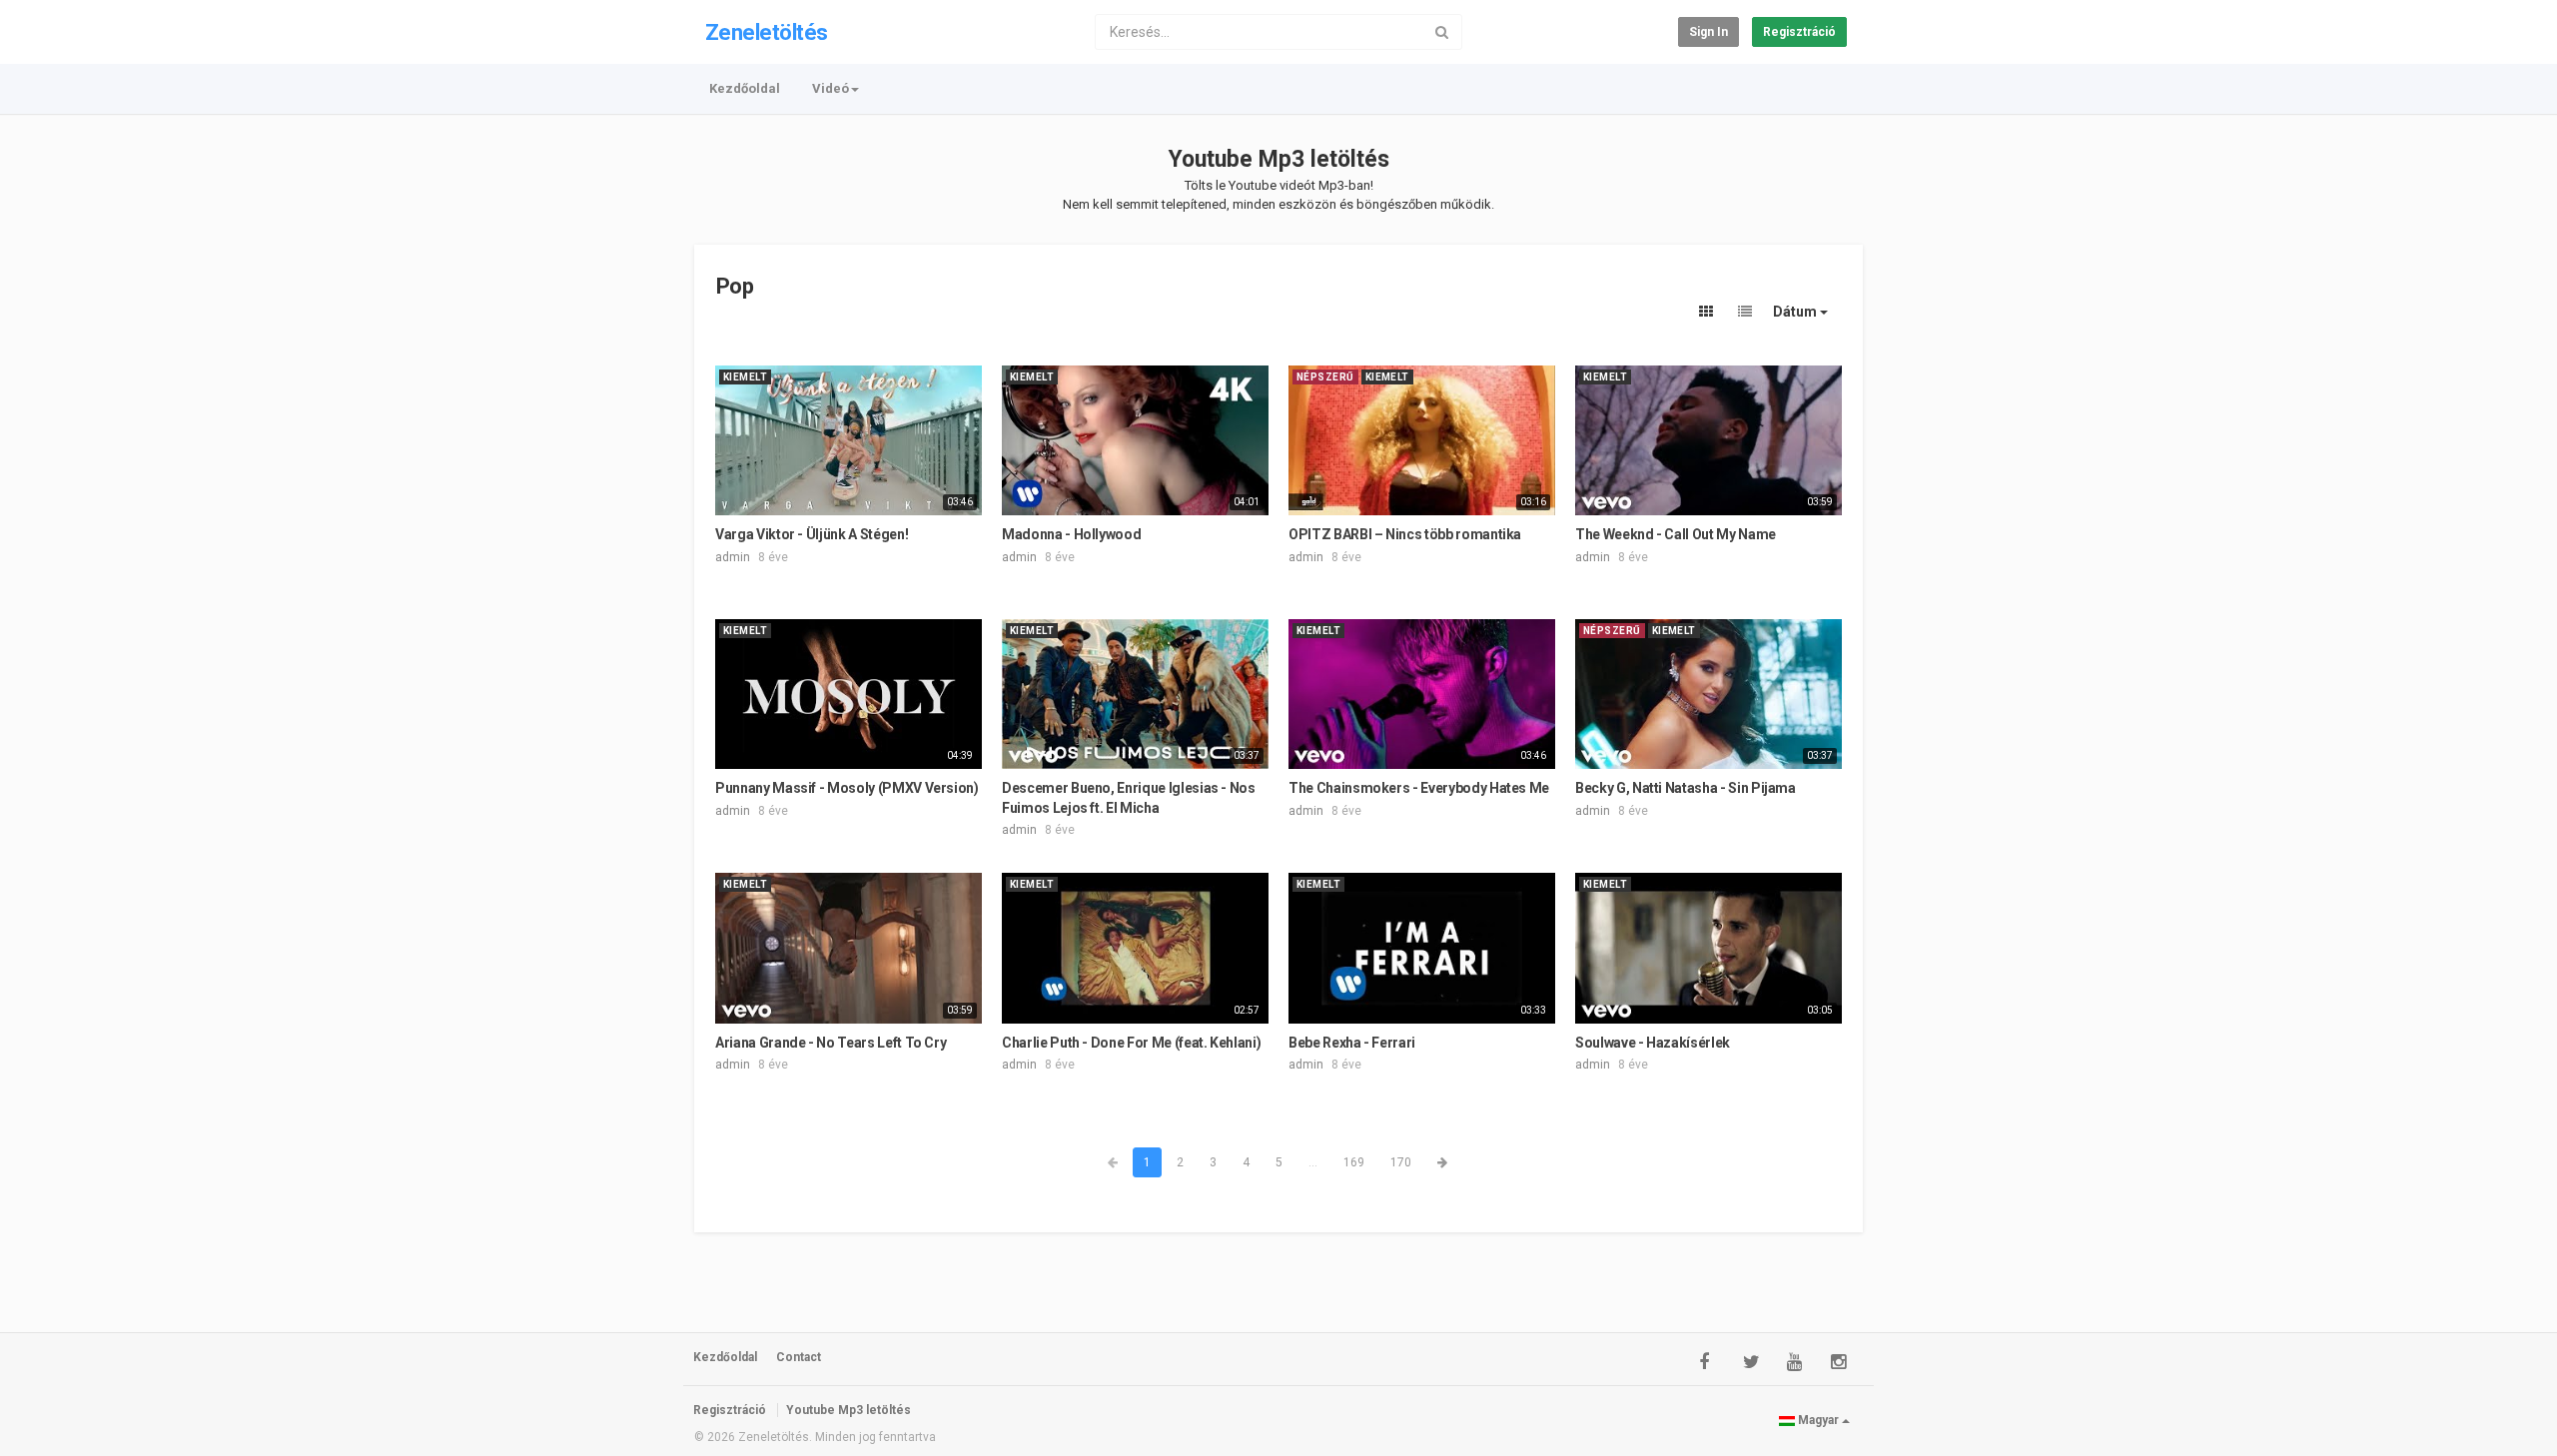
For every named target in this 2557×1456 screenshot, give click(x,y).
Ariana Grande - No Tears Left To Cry (831, 1043)
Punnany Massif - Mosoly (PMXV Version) (847, 788)
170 (1401, 1162)
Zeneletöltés (766, 32)
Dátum (1796, 312)
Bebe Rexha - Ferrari (1352, 1043)
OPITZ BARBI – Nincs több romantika (1405, 534)
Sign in (1708, 32)
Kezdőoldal (745, 88)
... (1313, 1162)
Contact (799, 1357)
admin (733, 557)
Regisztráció (1799, 32)
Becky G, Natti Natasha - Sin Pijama (1686, 788)
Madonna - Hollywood (1071, 534)
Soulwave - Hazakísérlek (1653, 1043)
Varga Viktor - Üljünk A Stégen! (812, 534)
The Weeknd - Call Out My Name (1676, 534)
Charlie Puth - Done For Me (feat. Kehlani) (1131, 1043)
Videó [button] (831, 88)
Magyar (1818, 1420)
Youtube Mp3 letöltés (1279, 159)
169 (1354, 1162)
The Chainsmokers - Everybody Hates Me (1419, 788)
